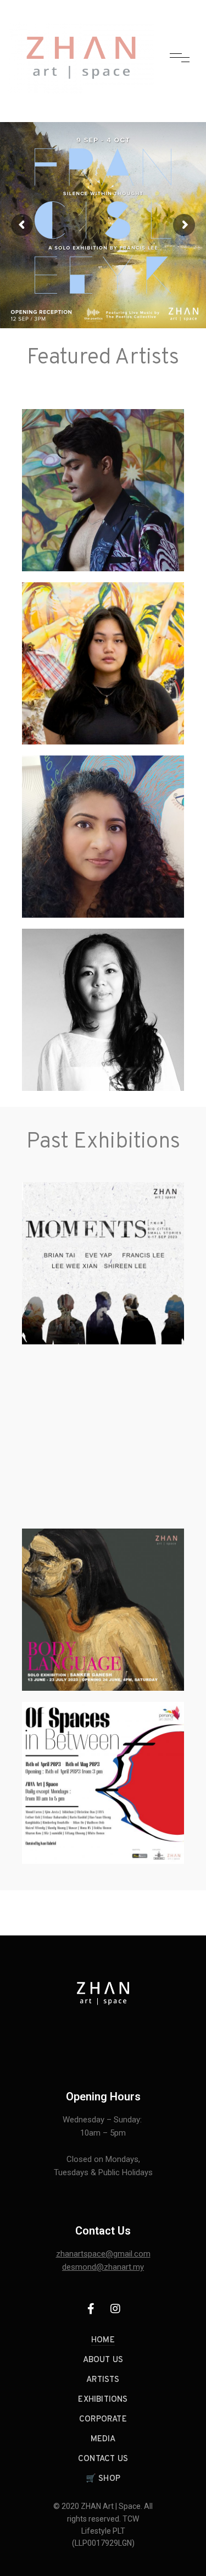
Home (103, 2340)
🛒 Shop (103, 2479)
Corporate (103, 2420)
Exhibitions (103, 2400)
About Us (103, 2360)
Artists (103, 2380)
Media (103, 2439)
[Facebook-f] (91, 2309)
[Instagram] (115, 2309)
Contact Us (103, 2459)
